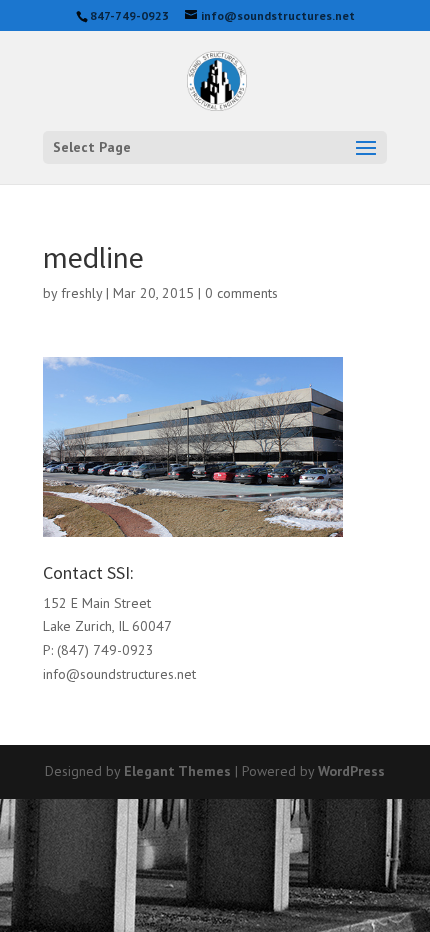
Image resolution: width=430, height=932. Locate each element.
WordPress (351, 771)
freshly (81, 293)
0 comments (241, 293)
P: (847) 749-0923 (98, 650)
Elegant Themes (177, 771)
